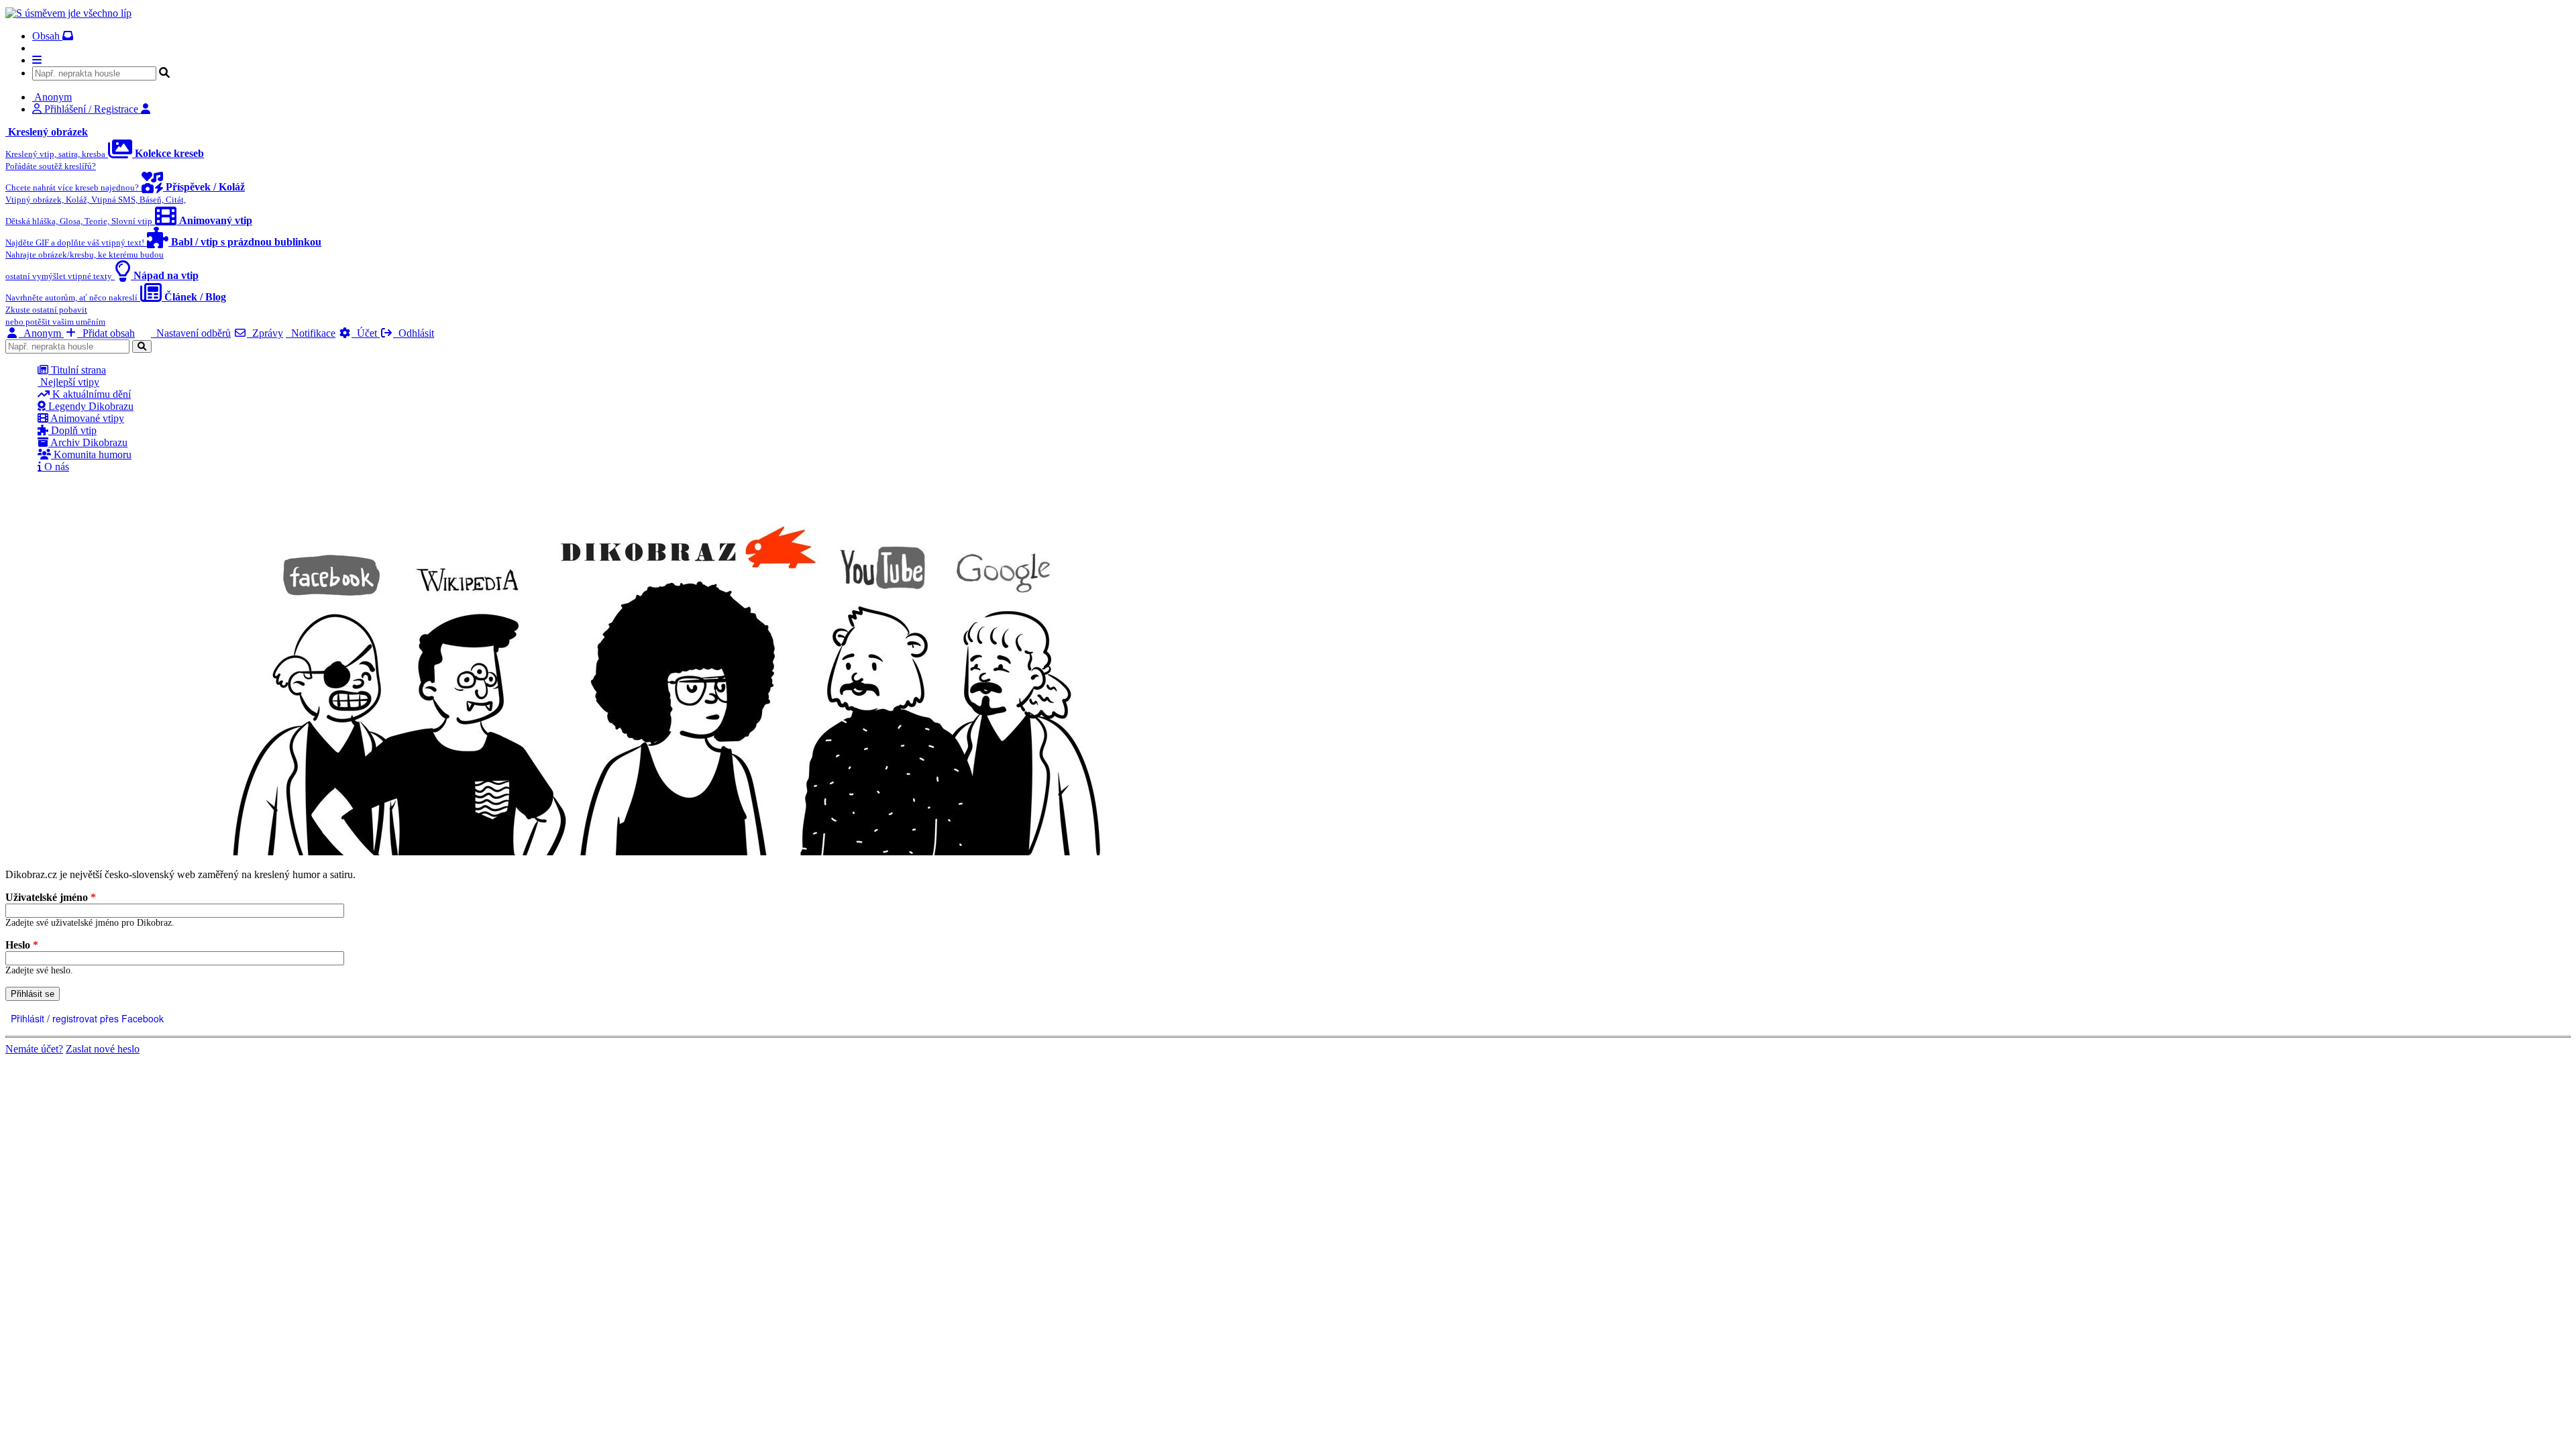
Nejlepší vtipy (68, 382)
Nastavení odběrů (191, 333)
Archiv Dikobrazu (88, 442)
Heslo (22, 945)
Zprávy (265, 333)
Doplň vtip (72, 430)
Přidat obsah (106, 333)
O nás (55, 467)
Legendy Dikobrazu (90, 406)
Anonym (41, 333)
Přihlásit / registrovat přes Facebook (86, 1018)
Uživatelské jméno (51, 897)
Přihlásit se (33, 994)
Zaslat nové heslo (103, 1049)
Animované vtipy (86, 418)
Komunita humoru (91, 454)
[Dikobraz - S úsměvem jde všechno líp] (68, 13)
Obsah (47, 36)
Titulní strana (77, 370)
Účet (366, 333)
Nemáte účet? (34, 1049)
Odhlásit (414, 333)
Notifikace (311, 333)
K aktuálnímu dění (90, 394)
